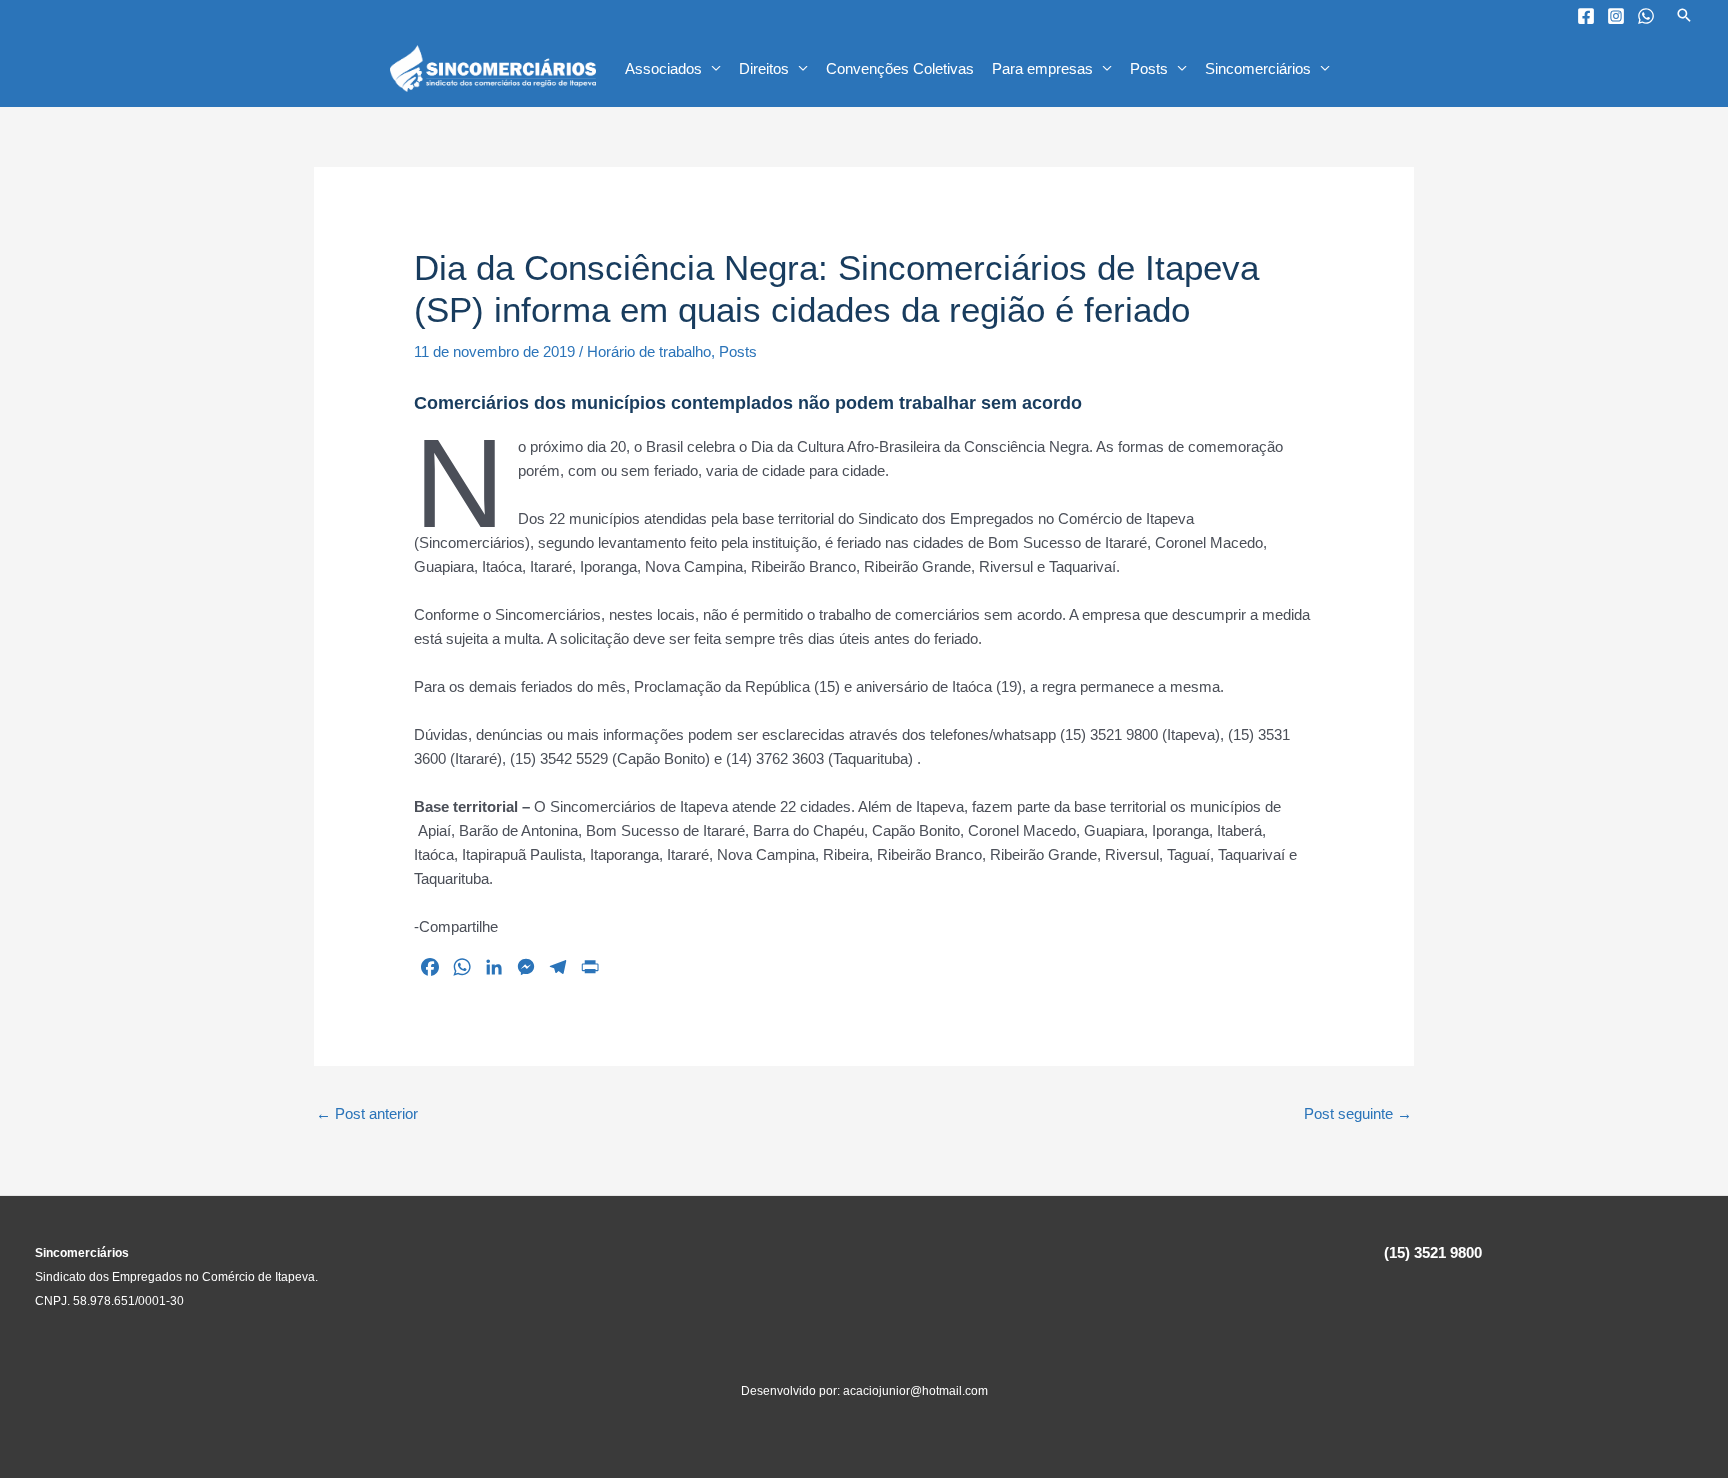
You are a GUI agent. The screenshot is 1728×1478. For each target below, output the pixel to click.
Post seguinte (1358, 1113)
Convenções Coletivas (900, 68)
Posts (1149, 68)
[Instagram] (1616, 16)
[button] (1684, 15)
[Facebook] (1586, 16)
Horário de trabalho (649, 351)
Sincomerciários (1258, 68)
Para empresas (1042, 68)
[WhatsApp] (1646, 16)
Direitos (764, 68)
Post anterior (367, 1113)
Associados (663, 68)
